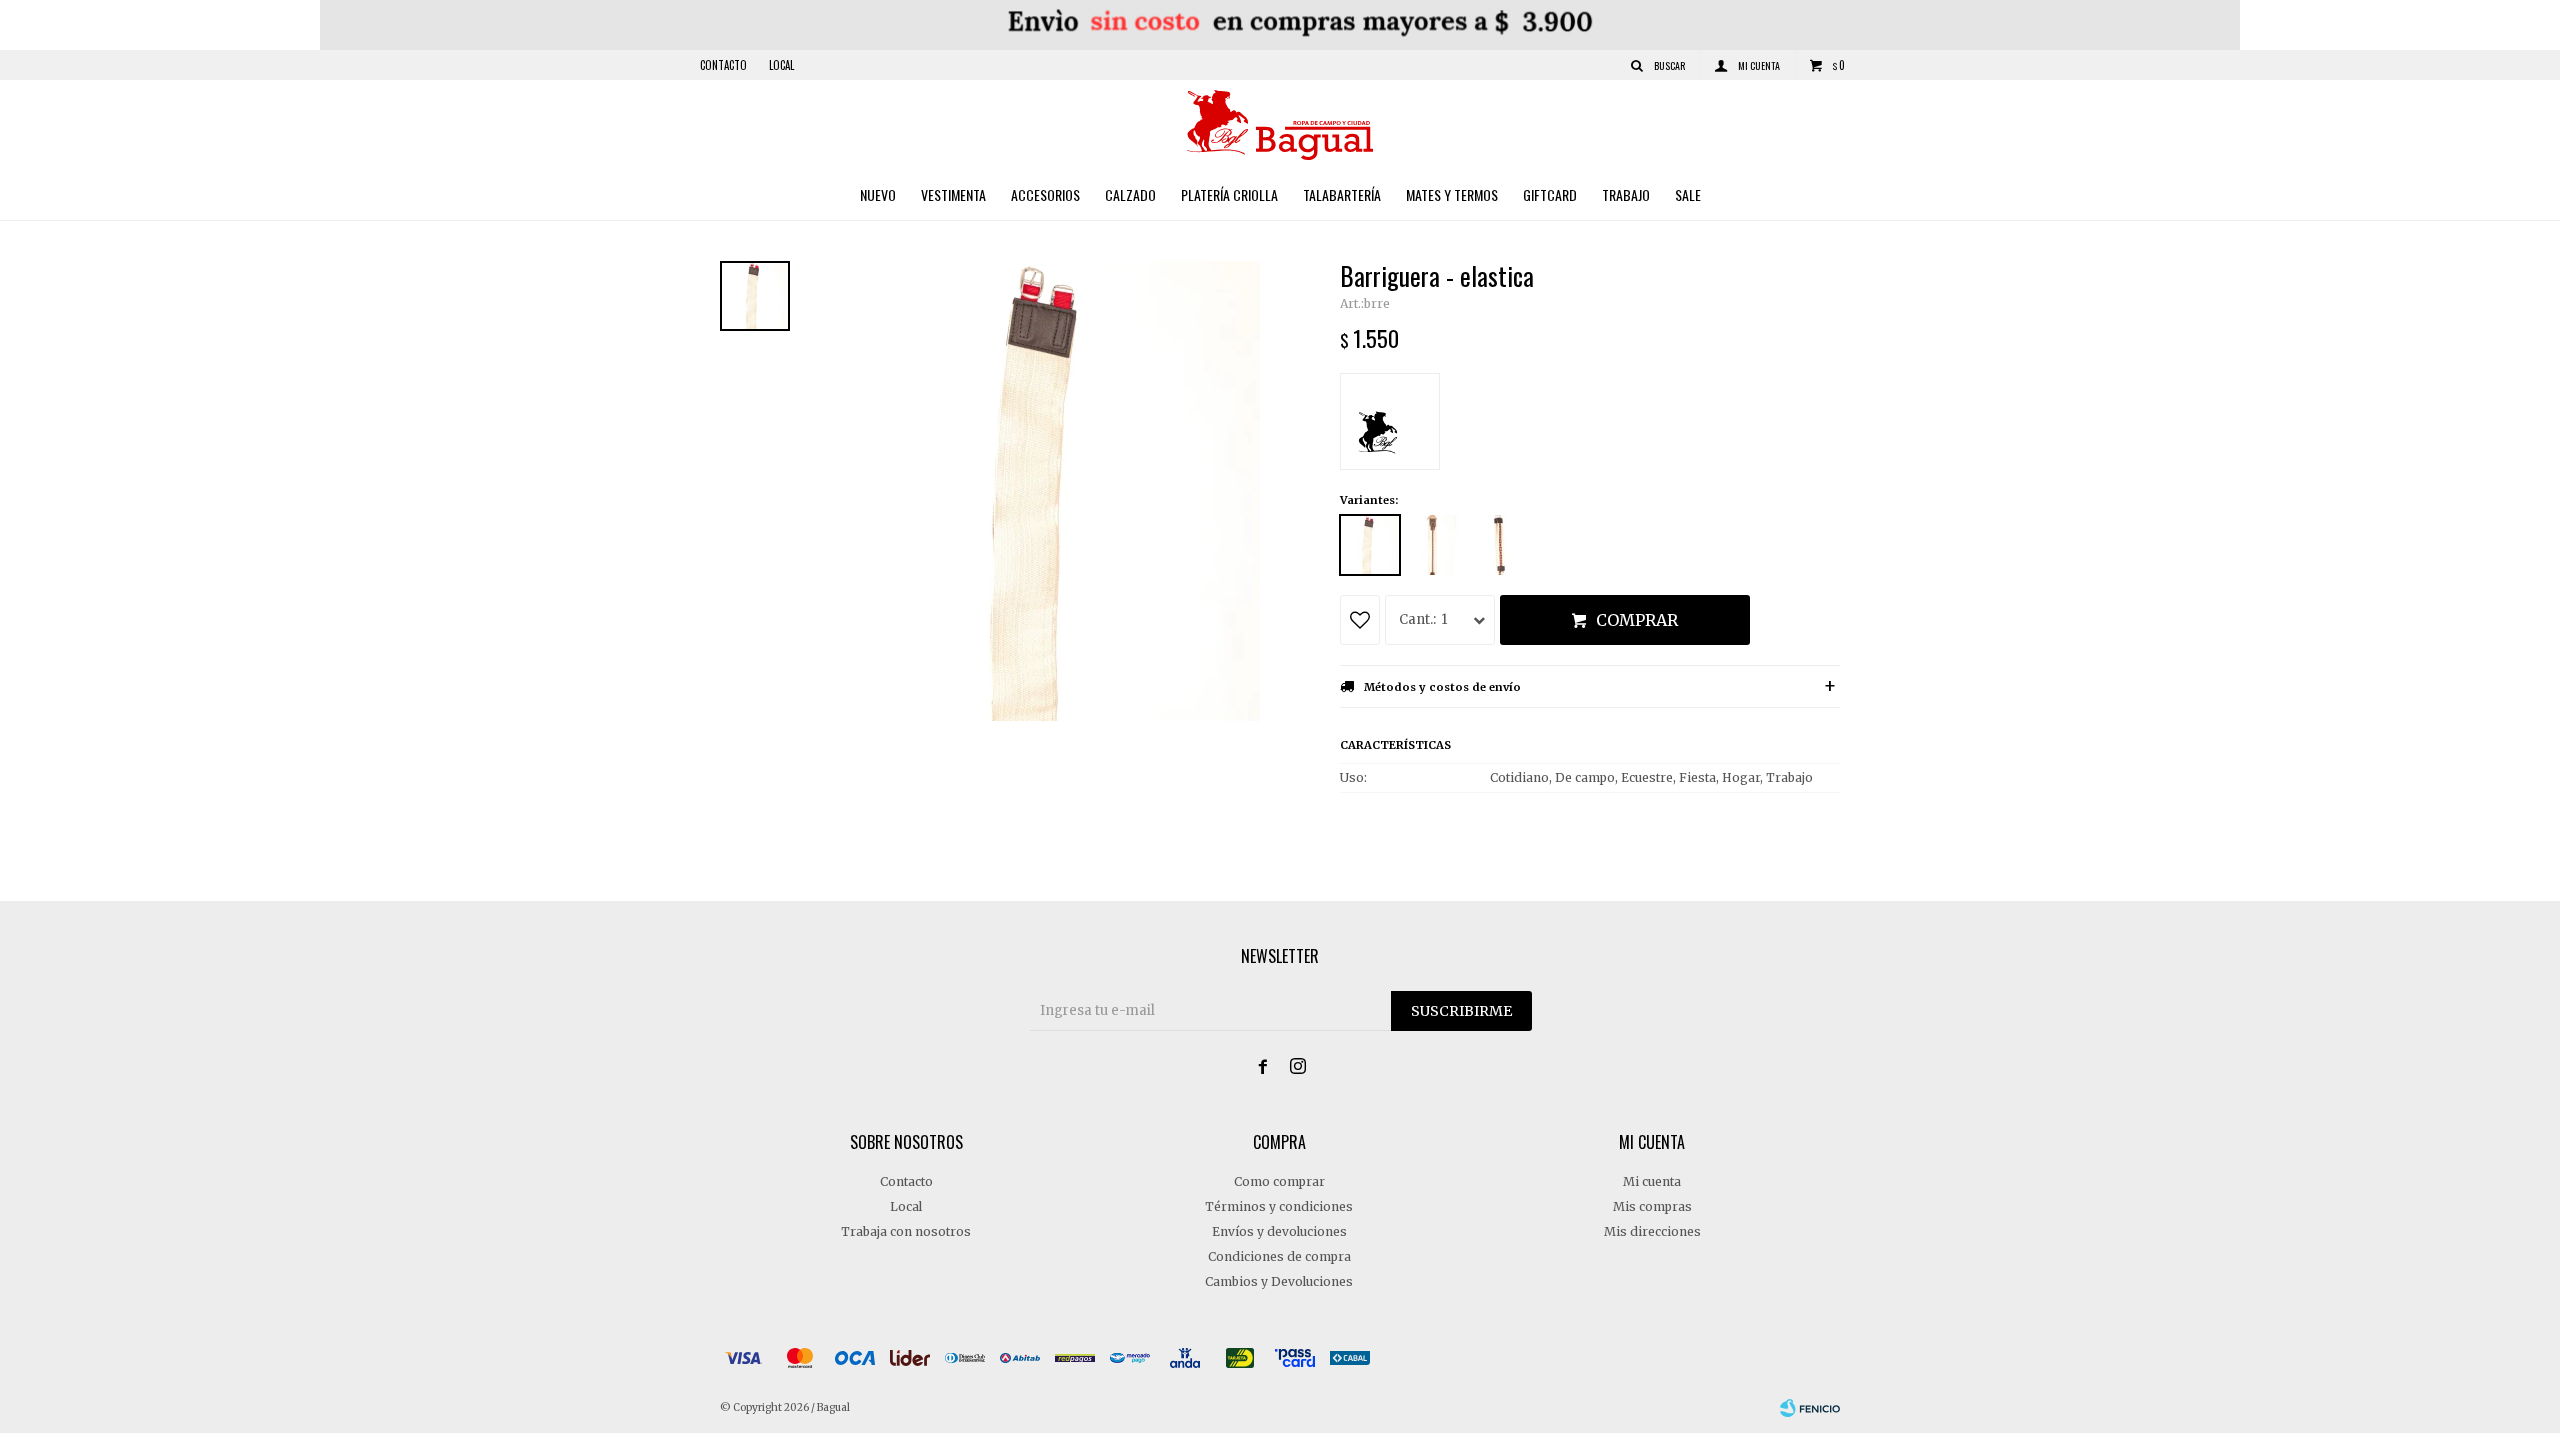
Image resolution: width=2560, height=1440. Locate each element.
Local (781, 65)
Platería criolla (1229, 194)
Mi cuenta (1652, 1181)
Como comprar (1279, 1181)
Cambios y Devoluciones (1279, 1281)
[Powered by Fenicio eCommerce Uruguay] (1810, 1408)
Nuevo (878, 194)
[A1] (1435, 545)
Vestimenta (953, 194)
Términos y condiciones (1279, 1206)
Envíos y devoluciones (1279, 1231)
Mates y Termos (1452, 194)
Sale (1688, 194)
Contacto (723, 65)
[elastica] (1370, 545)
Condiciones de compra (1279, 1256)
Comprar (1637, 620)
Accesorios (1045, 194)
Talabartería (1342, 194)
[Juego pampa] (1500, 545)
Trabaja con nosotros (906, 1231)
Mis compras (1652, 1206)
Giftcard (1550, 194)
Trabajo (1626, 194)
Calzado (1130, 194)
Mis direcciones (1652, 1231)
